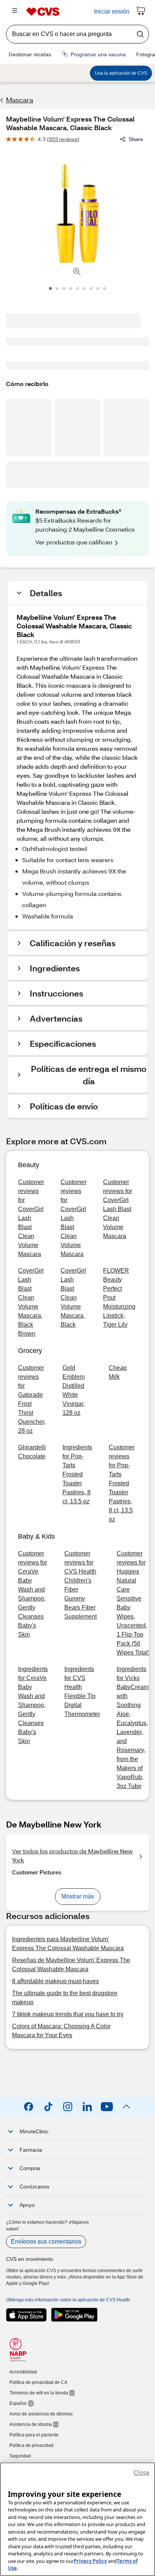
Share (136, 139)
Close (141, 2472)
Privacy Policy (90, 2561)
